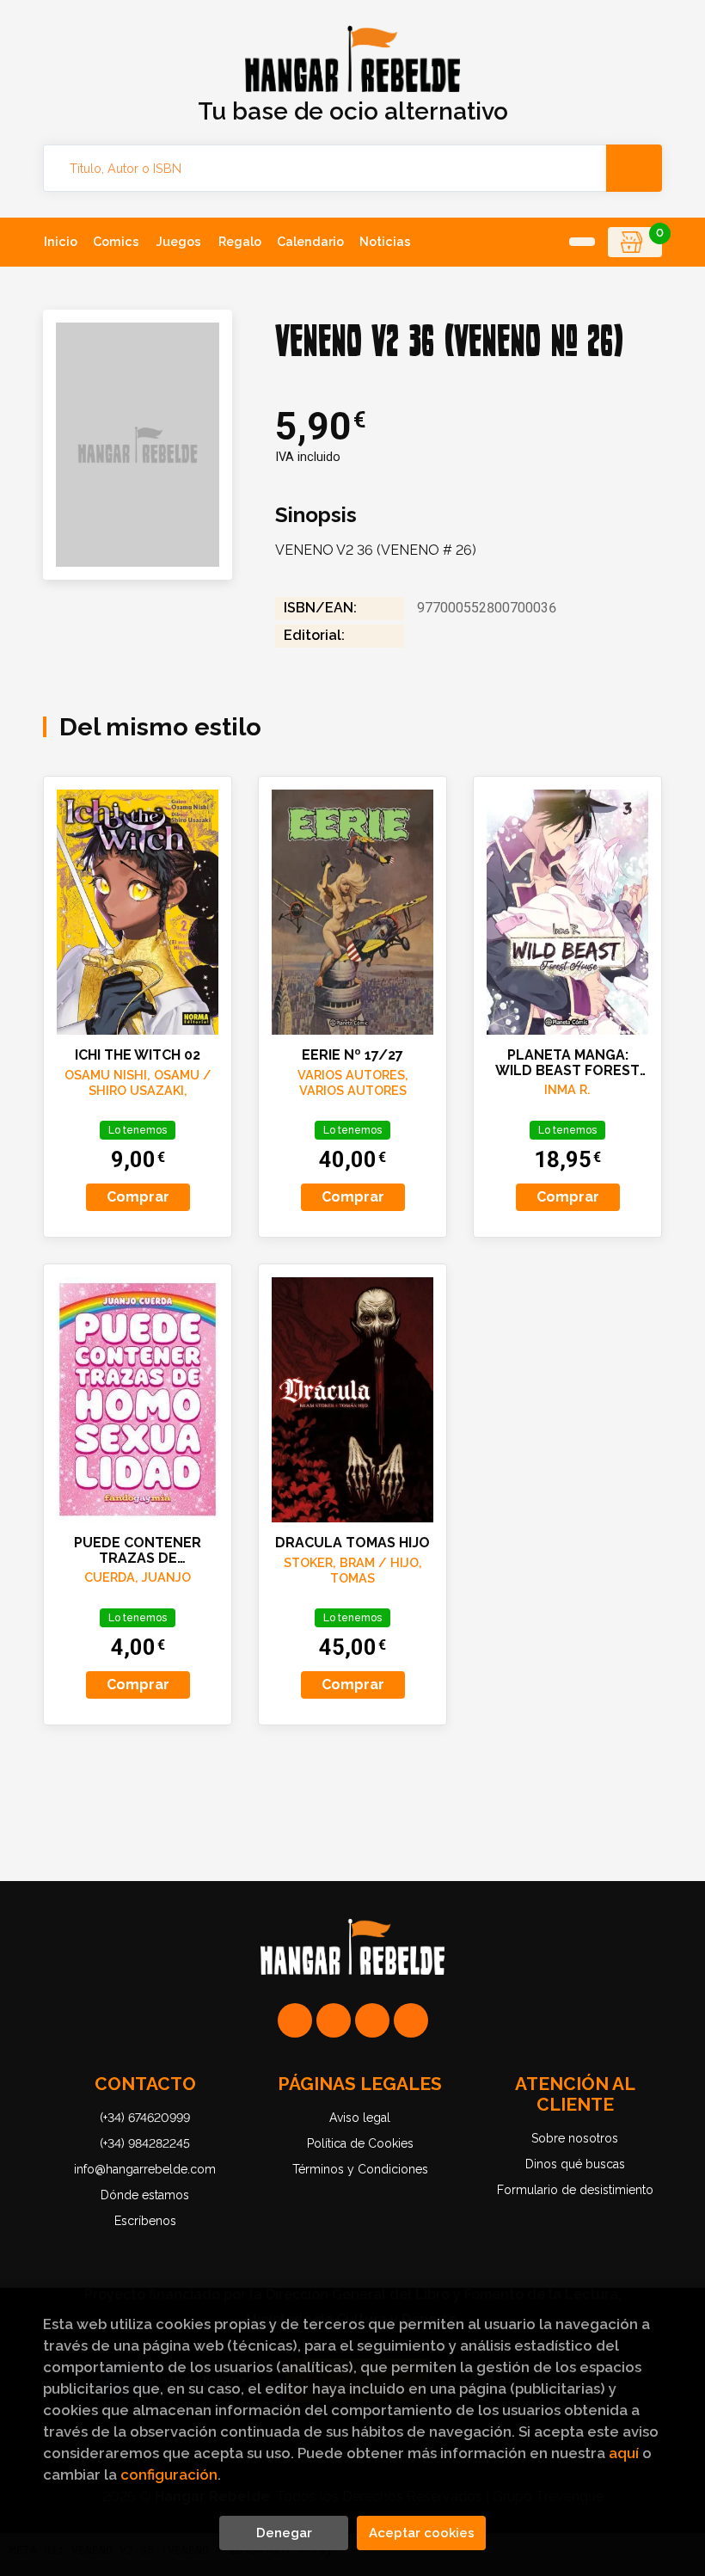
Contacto (145, 2084)
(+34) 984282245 (145, 2143)
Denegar (284, 2533)
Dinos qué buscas (575, 2164)
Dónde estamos (145, 2195)
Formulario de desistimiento (575, 2190)
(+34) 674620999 (145, 2118)
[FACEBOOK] (411, 2020)
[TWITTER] (372, 2020)
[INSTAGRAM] (334, 2020)
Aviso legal (360, 2118)
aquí (624, 2453)
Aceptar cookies (422, 2533)
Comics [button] (116, 241)
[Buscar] (634, 168)
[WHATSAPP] (295, 2020)
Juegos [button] (179, 241)
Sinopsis (316, 515)
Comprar (138, 1197)
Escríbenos (145, 2221)
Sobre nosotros (575, 2138)
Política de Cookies (360, 2143)
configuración (169, 2475)
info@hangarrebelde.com (145, 2169)
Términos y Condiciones (360, 2169)
